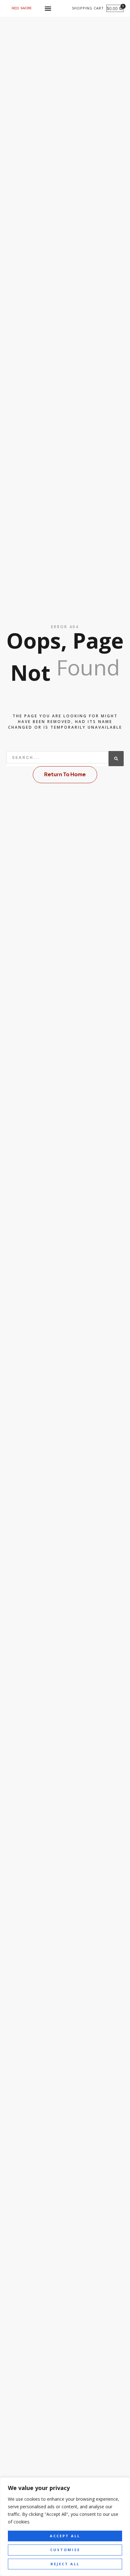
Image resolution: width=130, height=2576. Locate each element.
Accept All (65, 2536)
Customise (65, 2550)
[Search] (116, 759)
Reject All (65, 2564)
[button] (48, 8)
